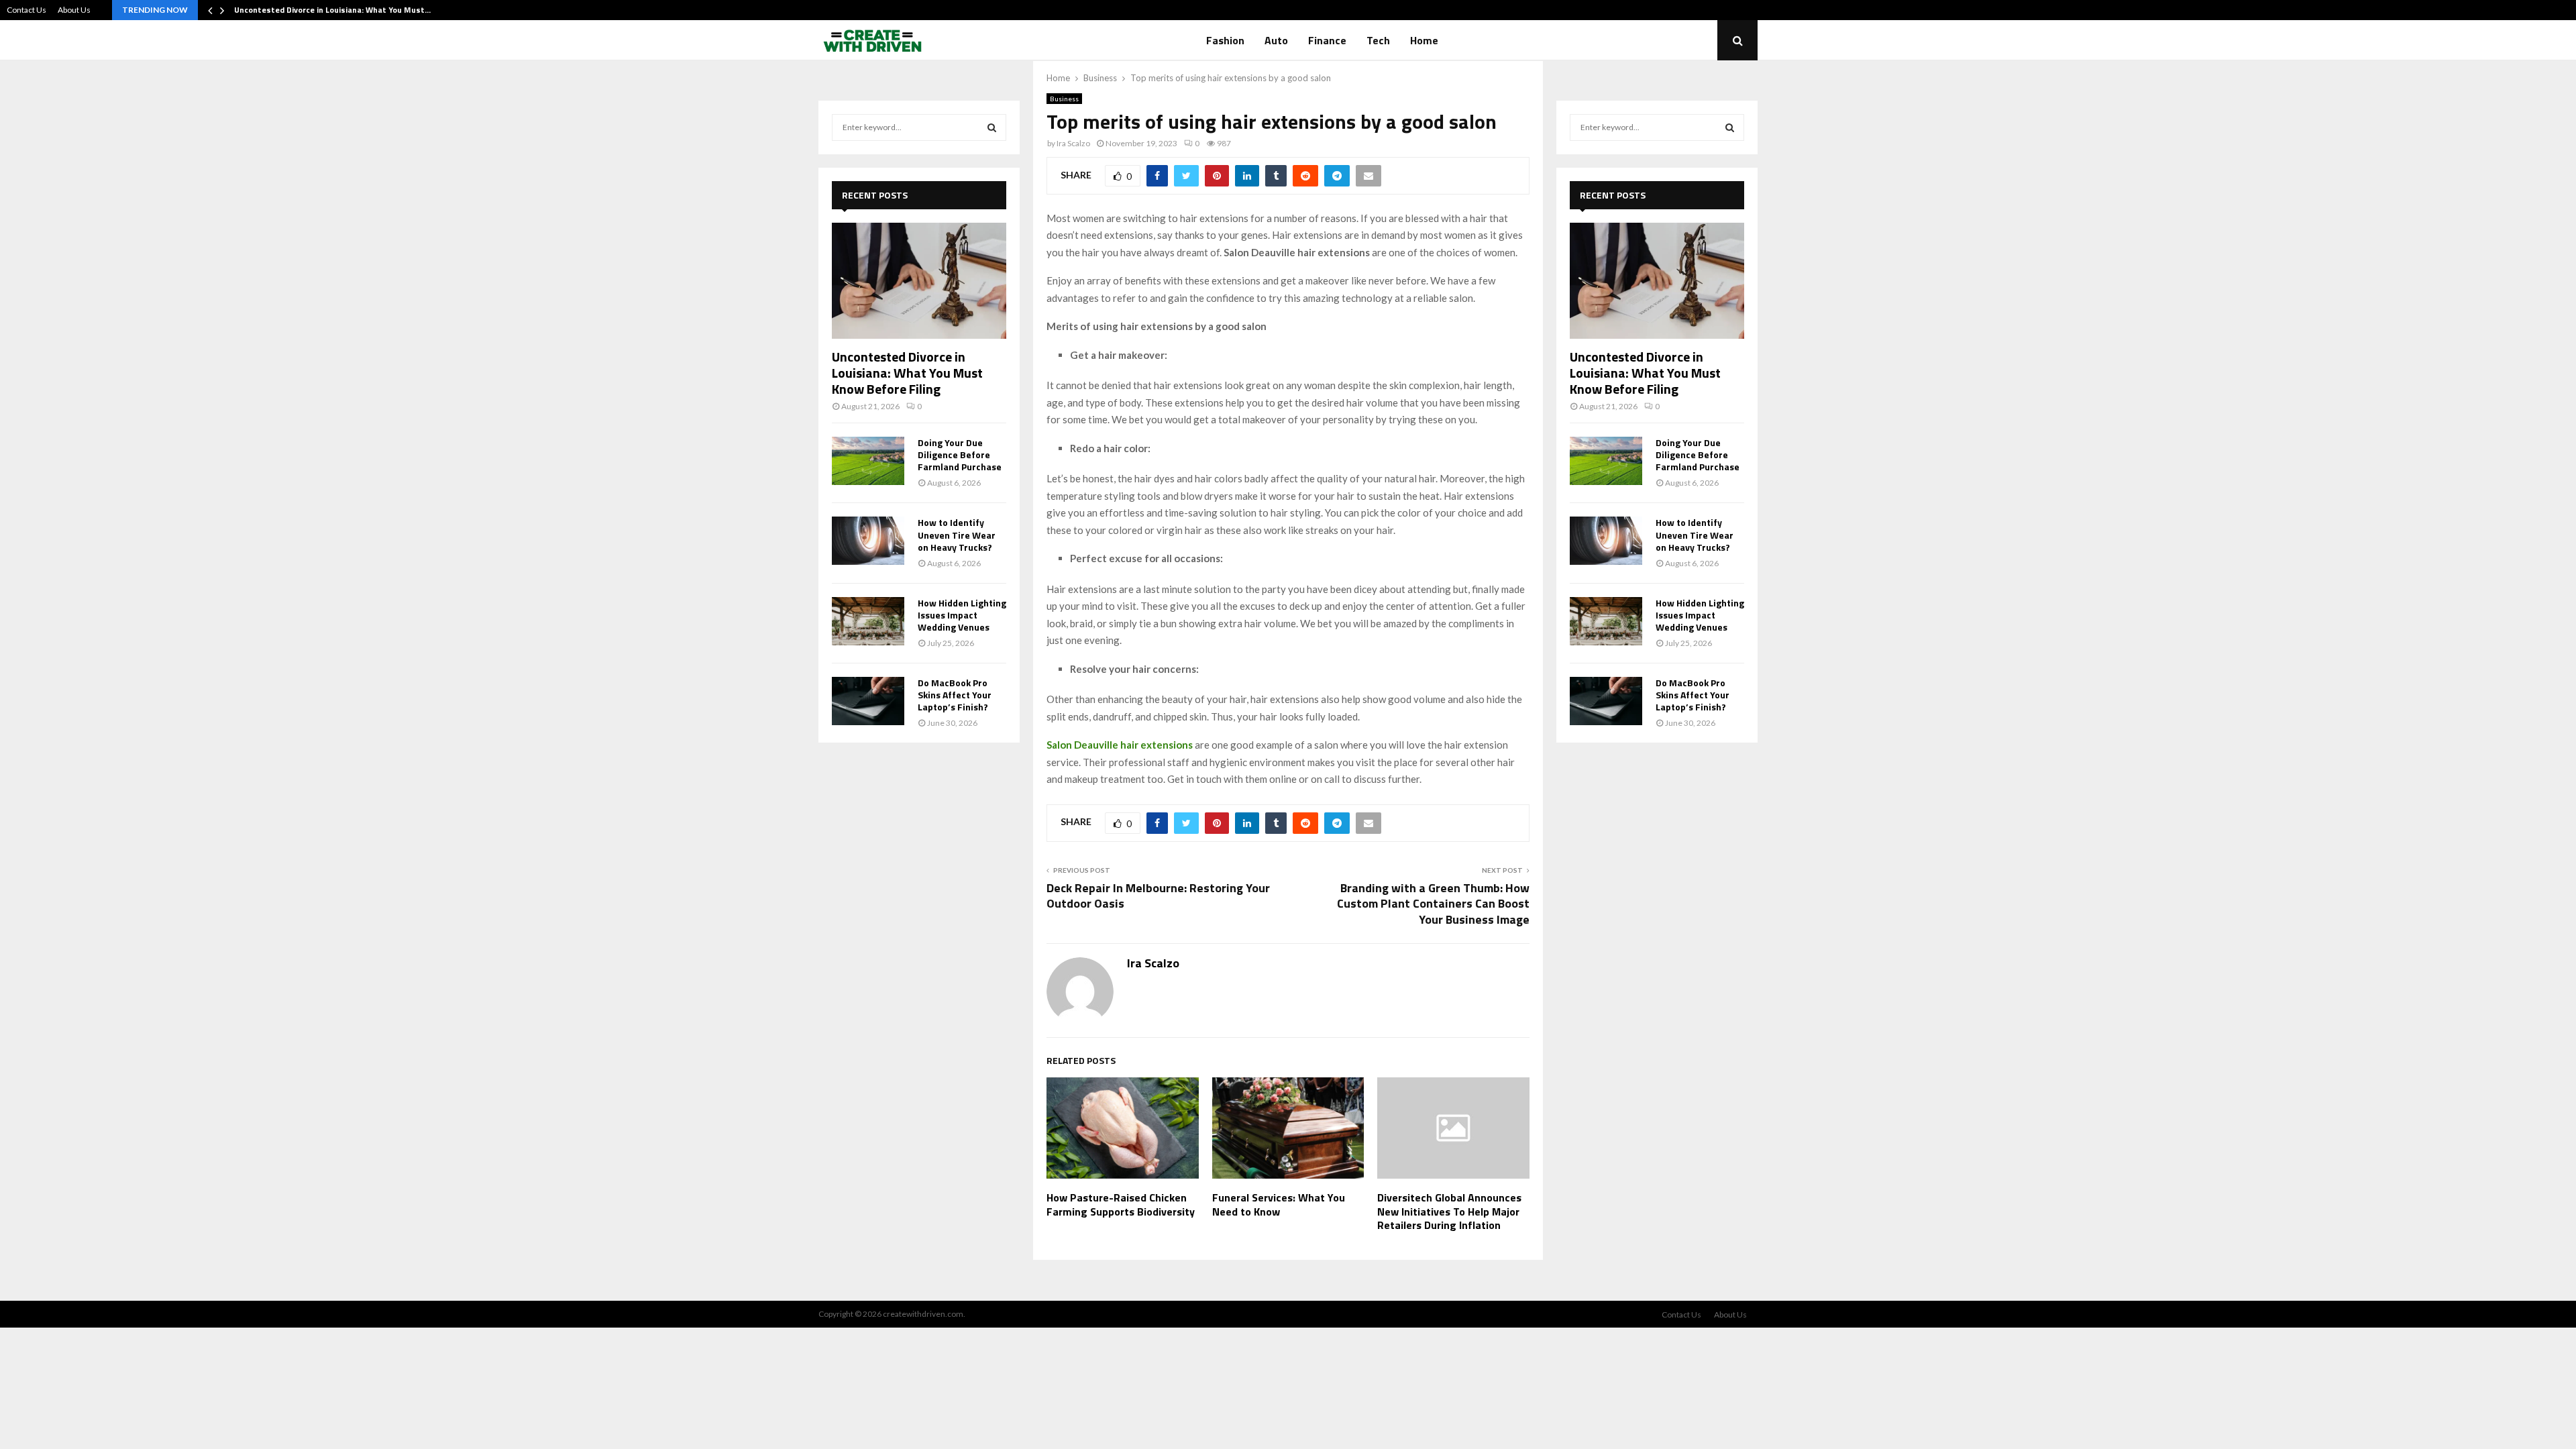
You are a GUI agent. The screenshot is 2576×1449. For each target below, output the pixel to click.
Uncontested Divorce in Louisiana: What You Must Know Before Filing (907, 373)
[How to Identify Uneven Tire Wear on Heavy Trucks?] (868, 541)
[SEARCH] (992, 127)
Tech (1378, 40)
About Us (74, 10)
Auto (1276, 40)
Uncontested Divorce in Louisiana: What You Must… (332, 10)
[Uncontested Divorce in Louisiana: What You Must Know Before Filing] (919, 281)
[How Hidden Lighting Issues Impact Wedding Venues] (868, 621)
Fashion (1225, 40)
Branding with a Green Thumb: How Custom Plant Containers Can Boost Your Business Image (1433, 904)
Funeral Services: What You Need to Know (1279, 1204)
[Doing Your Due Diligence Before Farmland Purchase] (868, 461)
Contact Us (26, 10)
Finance (1327, 40)
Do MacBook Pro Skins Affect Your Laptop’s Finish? (955, 695)
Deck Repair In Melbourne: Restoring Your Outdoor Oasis (1158, 896)
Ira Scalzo (1073, 143)
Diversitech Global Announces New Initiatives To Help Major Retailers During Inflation (1449, 1212)
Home (1424, 40)
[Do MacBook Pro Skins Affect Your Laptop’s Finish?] (868, 701)
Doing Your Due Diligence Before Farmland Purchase (960, 454)
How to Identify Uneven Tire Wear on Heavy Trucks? (957, 534)
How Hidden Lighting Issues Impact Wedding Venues (962, 615)
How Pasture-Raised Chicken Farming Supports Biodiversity (1121, 1204)
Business (1064, 99)
